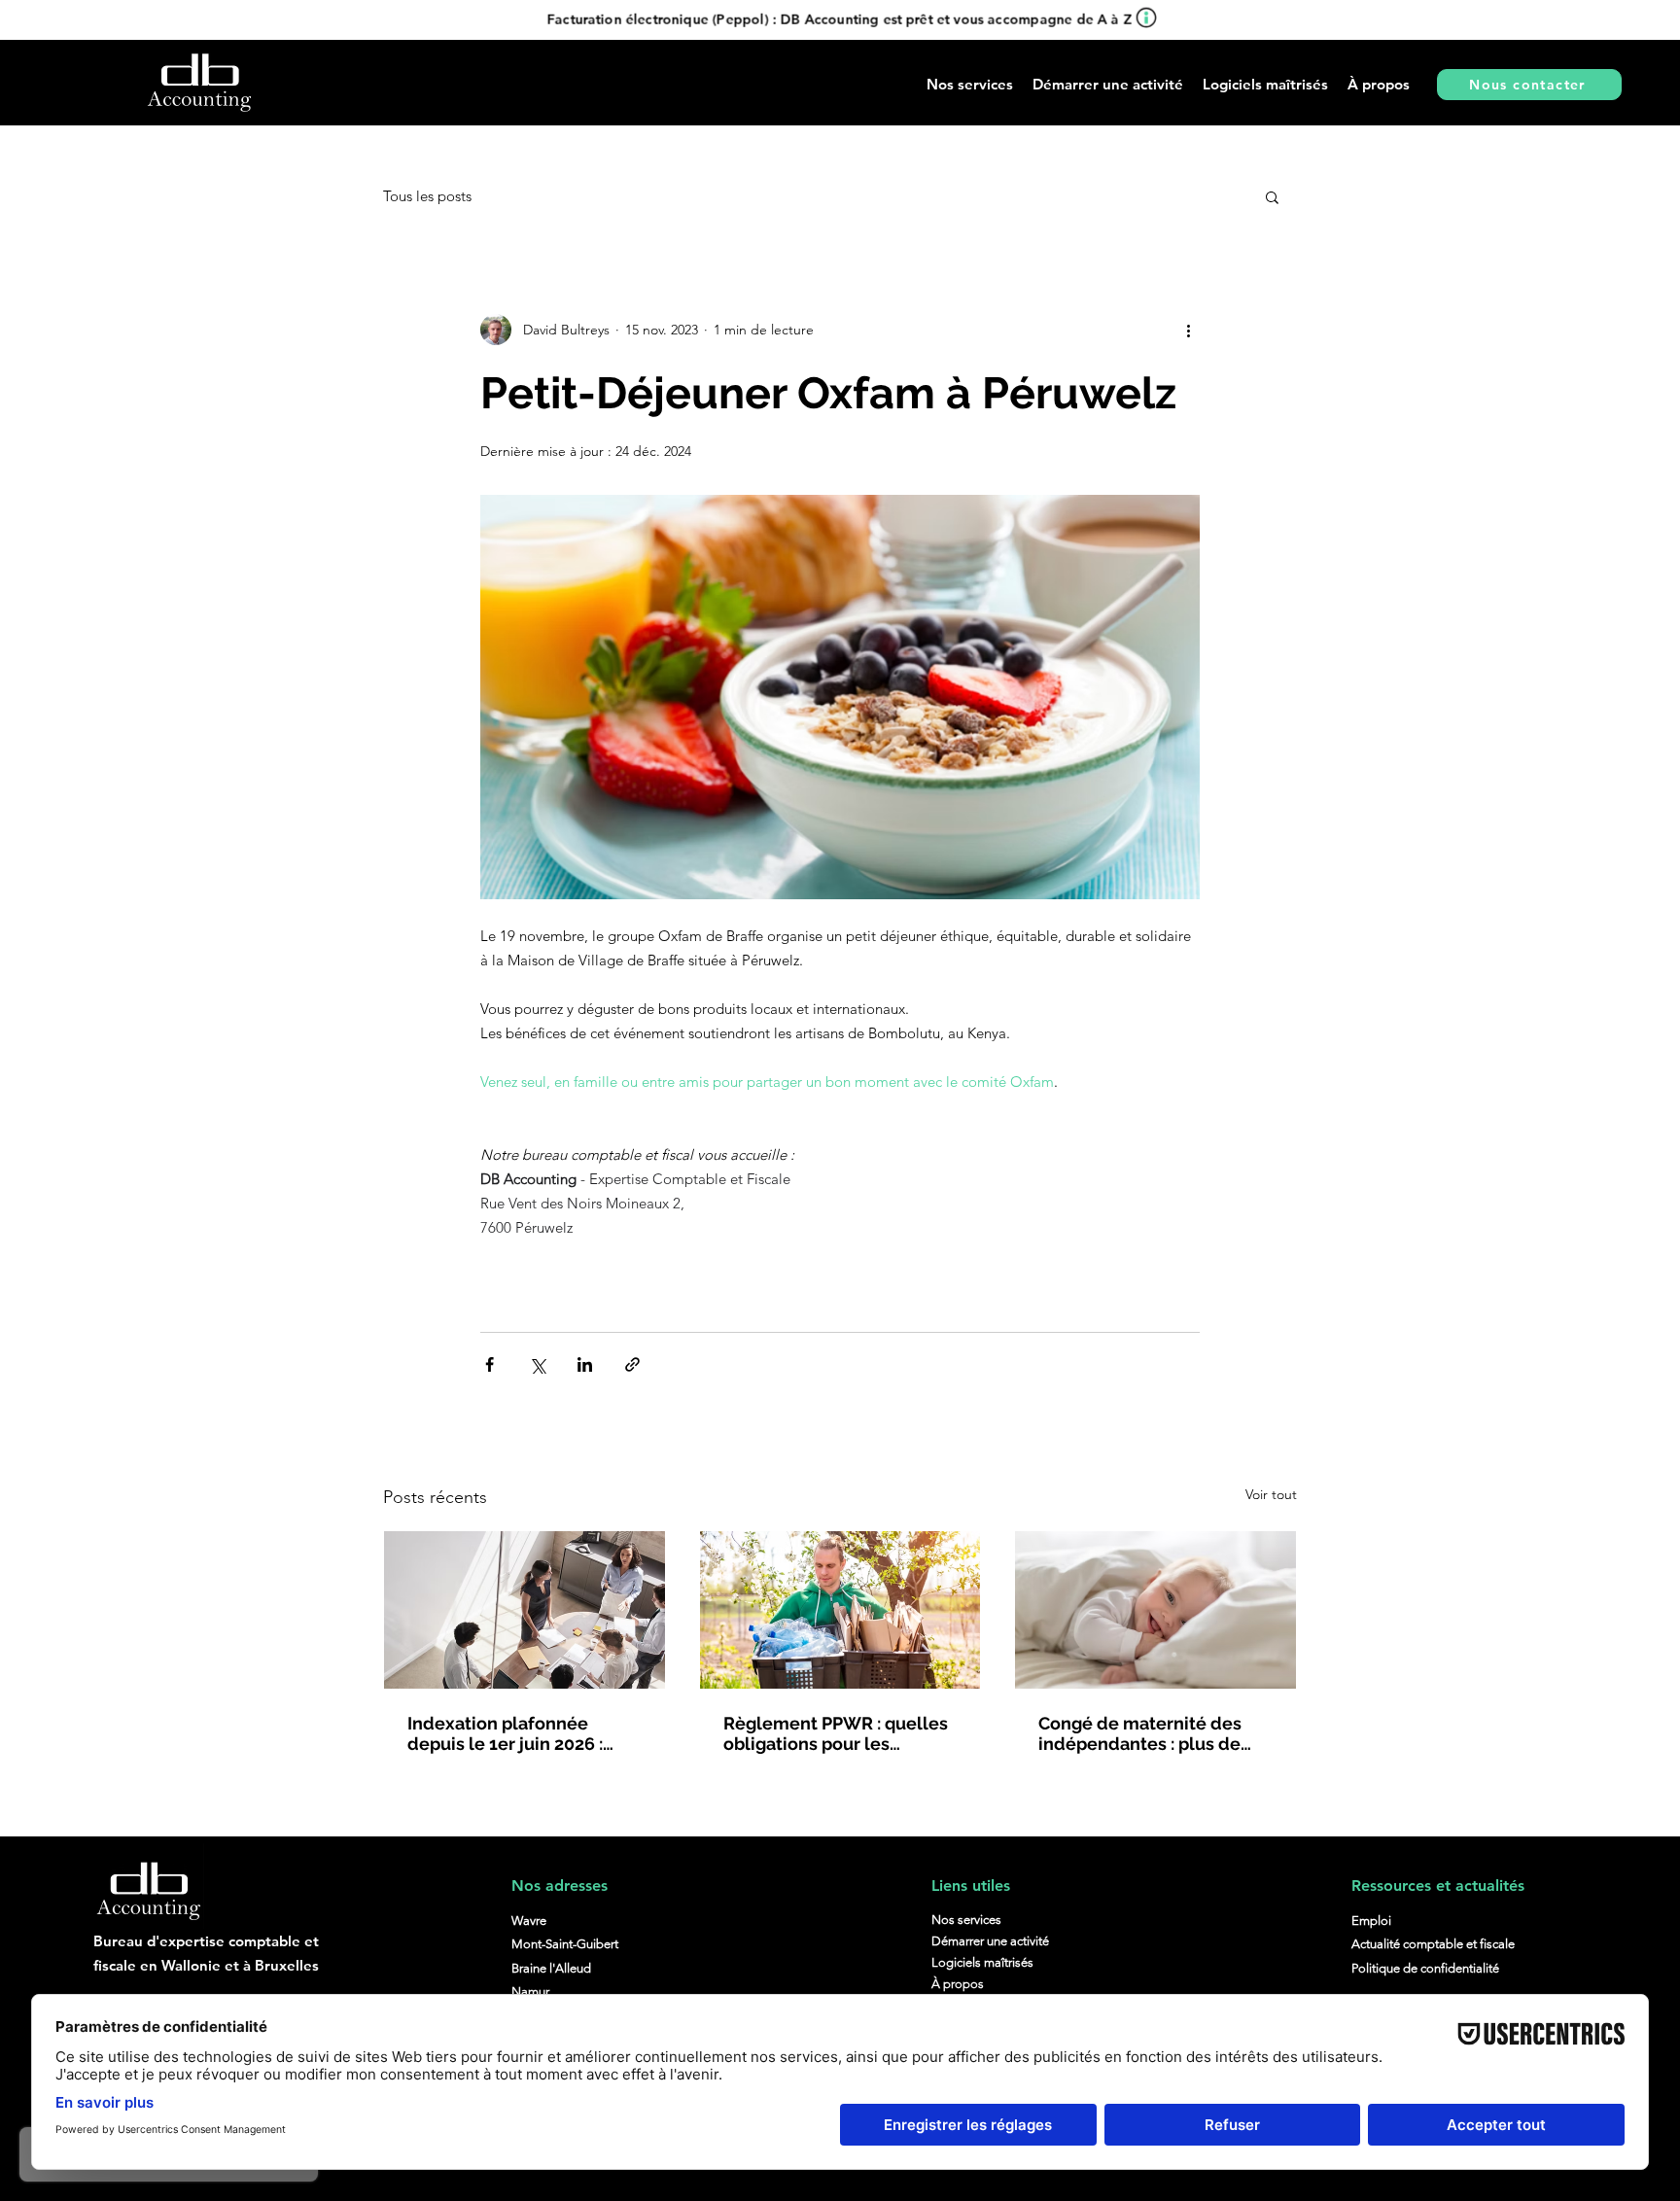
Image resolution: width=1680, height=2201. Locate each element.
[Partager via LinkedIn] (585, 1364)
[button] (1108, 84)
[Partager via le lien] (632, 1364)
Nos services (966, 1920)
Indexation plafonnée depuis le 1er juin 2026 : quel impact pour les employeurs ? (505, 1733)
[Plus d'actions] (1188, 330)
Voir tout (1271, 1494)
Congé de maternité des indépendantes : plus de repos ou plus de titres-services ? (1140, 1733)
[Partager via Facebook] (490, 1364)
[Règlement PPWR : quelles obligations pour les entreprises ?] (840, 1610)
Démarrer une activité (990, 1941)
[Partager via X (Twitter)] (537, 1364)
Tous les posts (427, 196)
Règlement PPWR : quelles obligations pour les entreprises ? (836, 1733)
